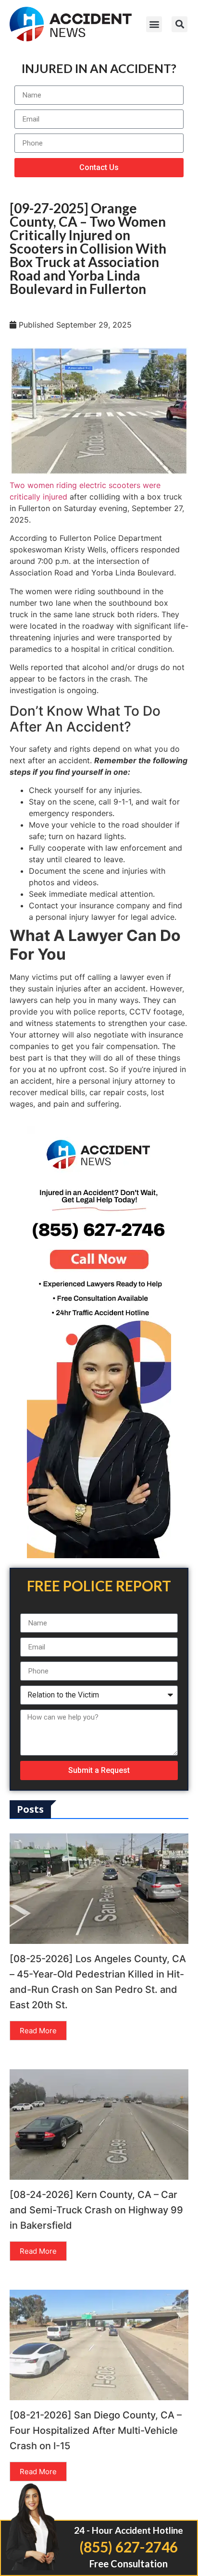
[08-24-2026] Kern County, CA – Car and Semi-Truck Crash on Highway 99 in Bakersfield (96, 2210)
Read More (38, 2031)
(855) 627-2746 (129, 2547)
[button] (154, 24)
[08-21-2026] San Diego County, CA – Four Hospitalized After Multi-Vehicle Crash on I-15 (96, 2430)
